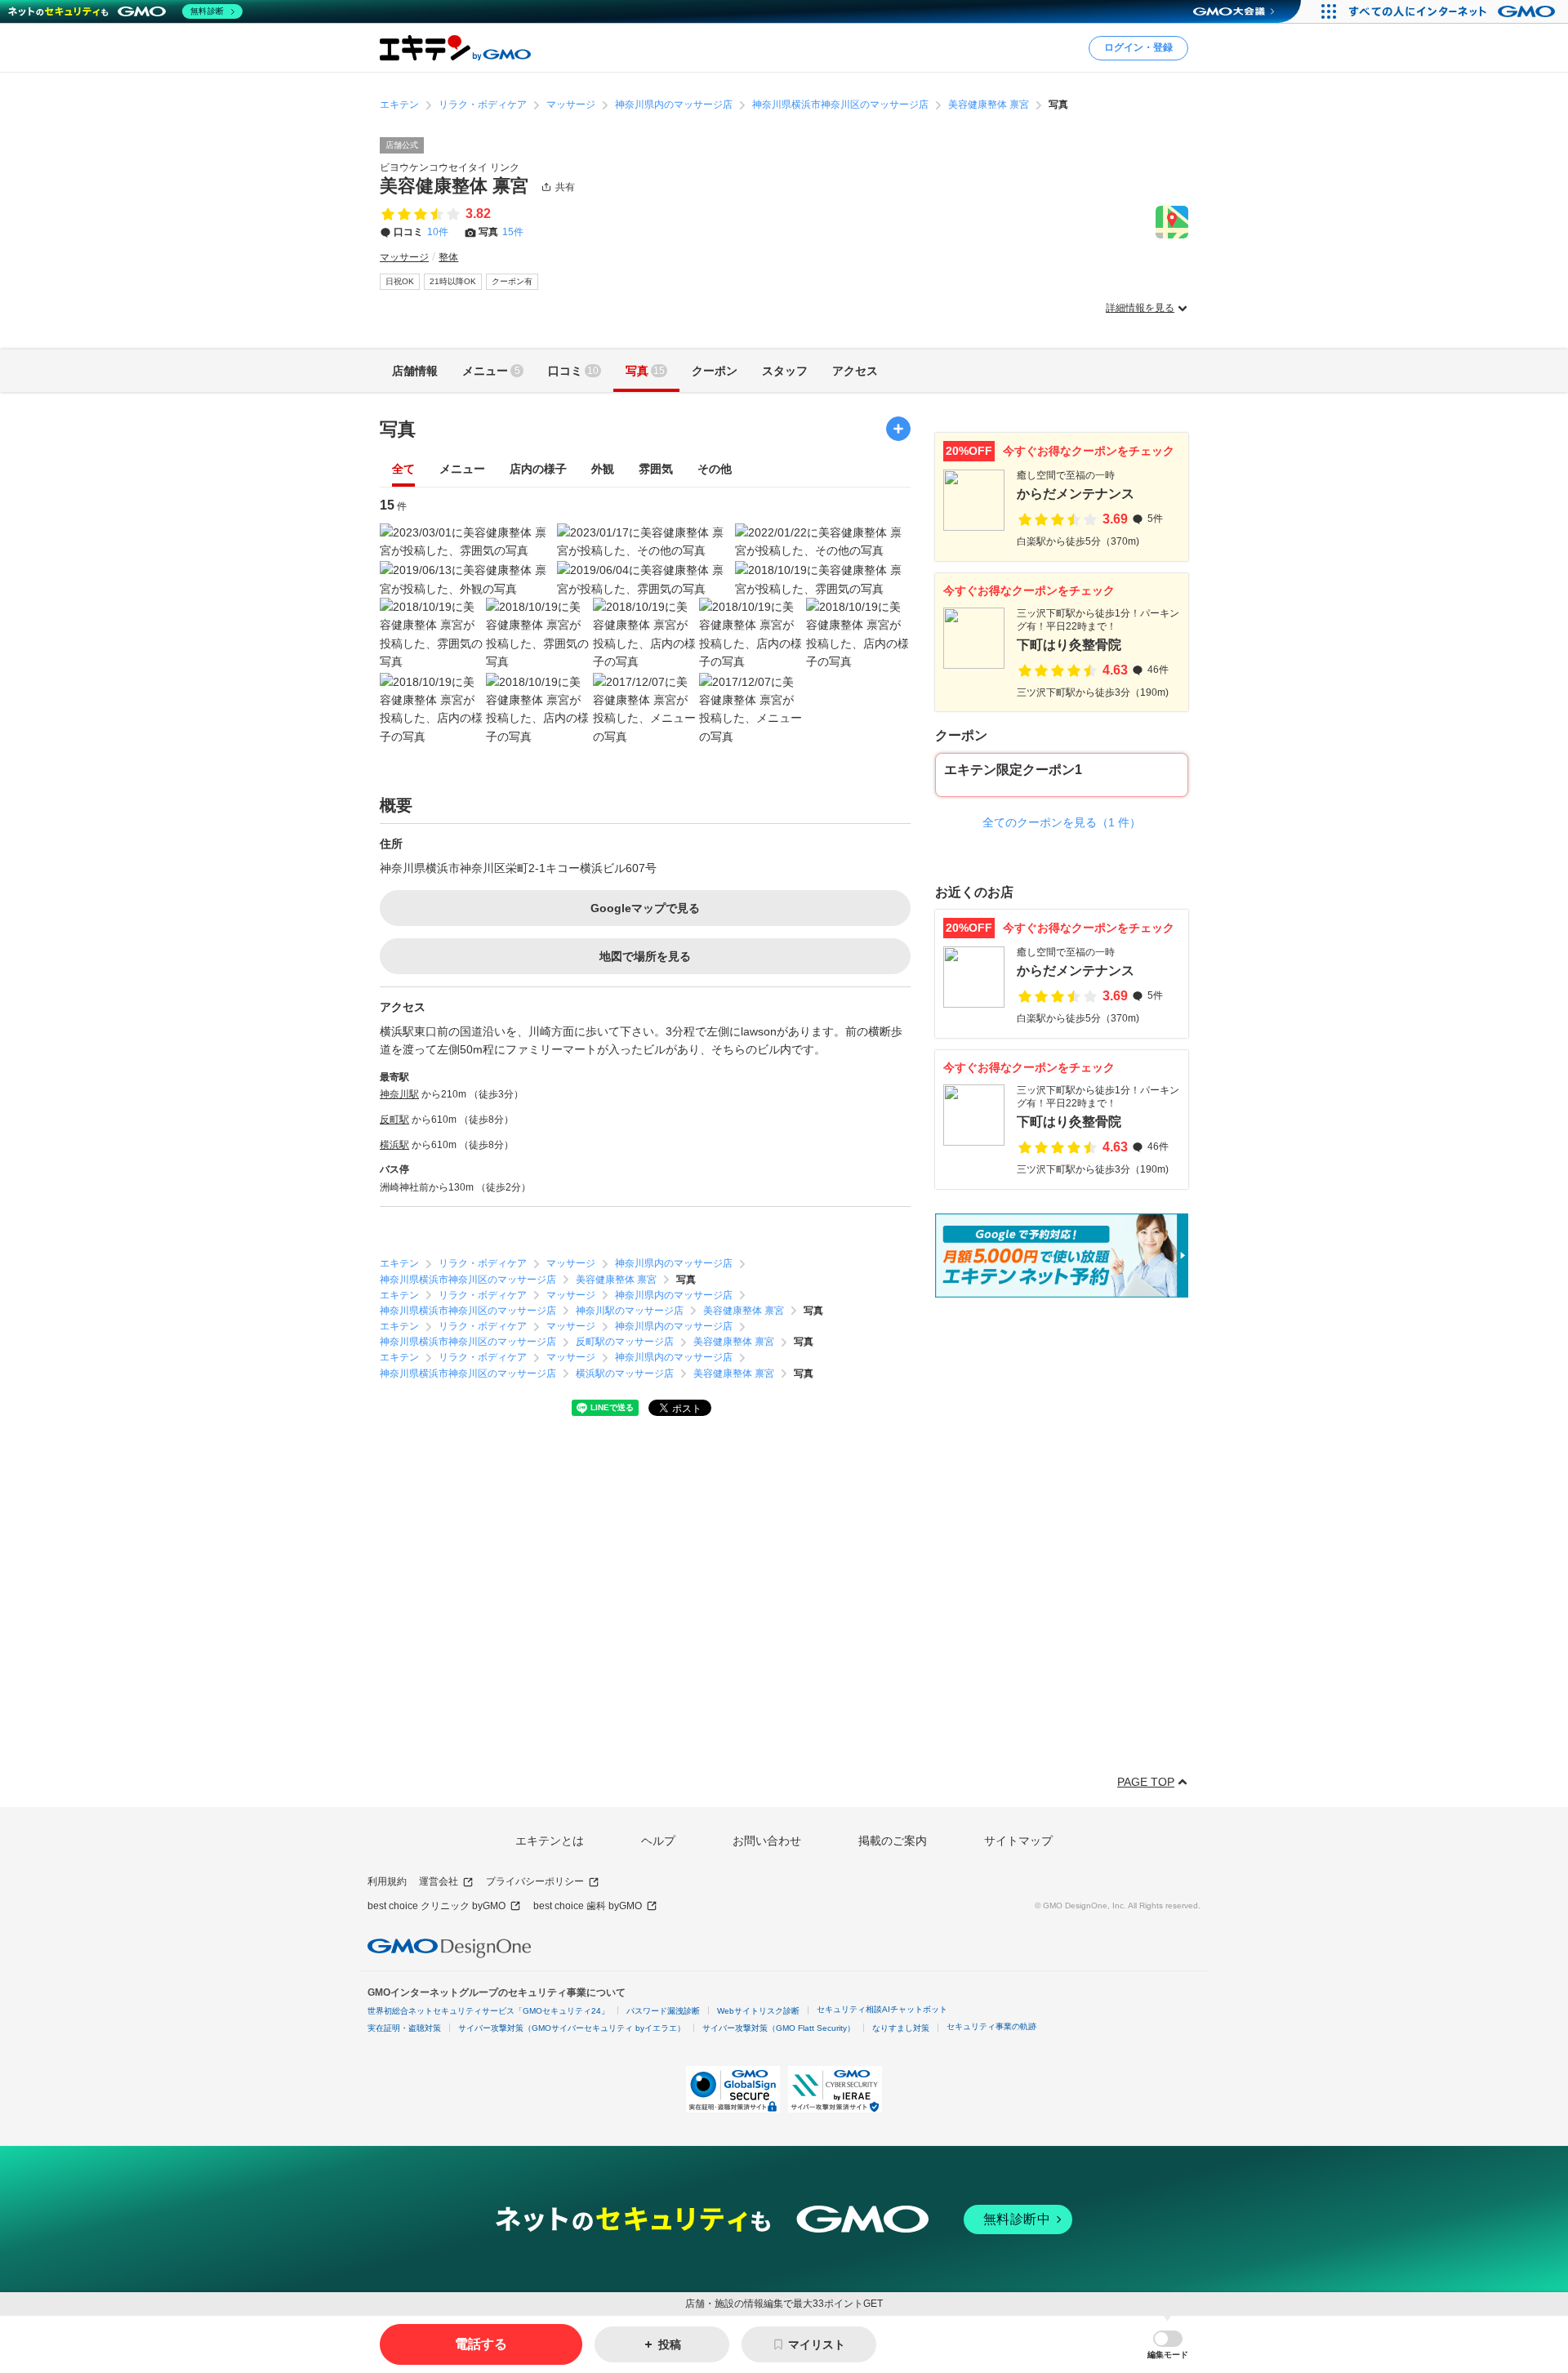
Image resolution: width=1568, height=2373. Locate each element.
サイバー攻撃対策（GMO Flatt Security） (779, 2028)
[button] (1168, 2345)
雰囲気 (656, 469)
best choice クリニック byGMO (437, 1906)
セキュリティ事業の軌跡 (991, 2026)
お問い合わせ (767, 1841)
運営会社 (439, 1881)
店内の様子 (538, 469)
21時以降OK (453, 281)
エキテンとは (550, 1841)
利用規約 (387, 1881)
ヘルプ (658, 1841)
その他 (715, 469)
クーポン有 (512, 281)
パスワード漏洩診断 (663, 2011)
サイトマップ (1018, 1841)
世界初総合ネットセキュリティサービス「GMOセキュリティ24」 (488, 2011)
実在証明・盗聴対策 (404, 2028)
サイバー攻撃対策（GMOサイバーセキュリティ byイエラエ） (572, 2028)
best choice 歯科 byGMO (588, 1906)
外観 (603, 469)
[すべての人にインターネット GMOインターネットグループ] (1454, 11)
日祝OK (400, 281)
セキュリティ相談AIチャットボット (882, 2009)
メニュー (462, 469)
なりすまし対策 (901, 2028)
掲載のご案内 (893, 1841)
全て (403, 469)
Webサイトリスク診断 (758, 2011)
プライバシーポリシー (535, 1881)
